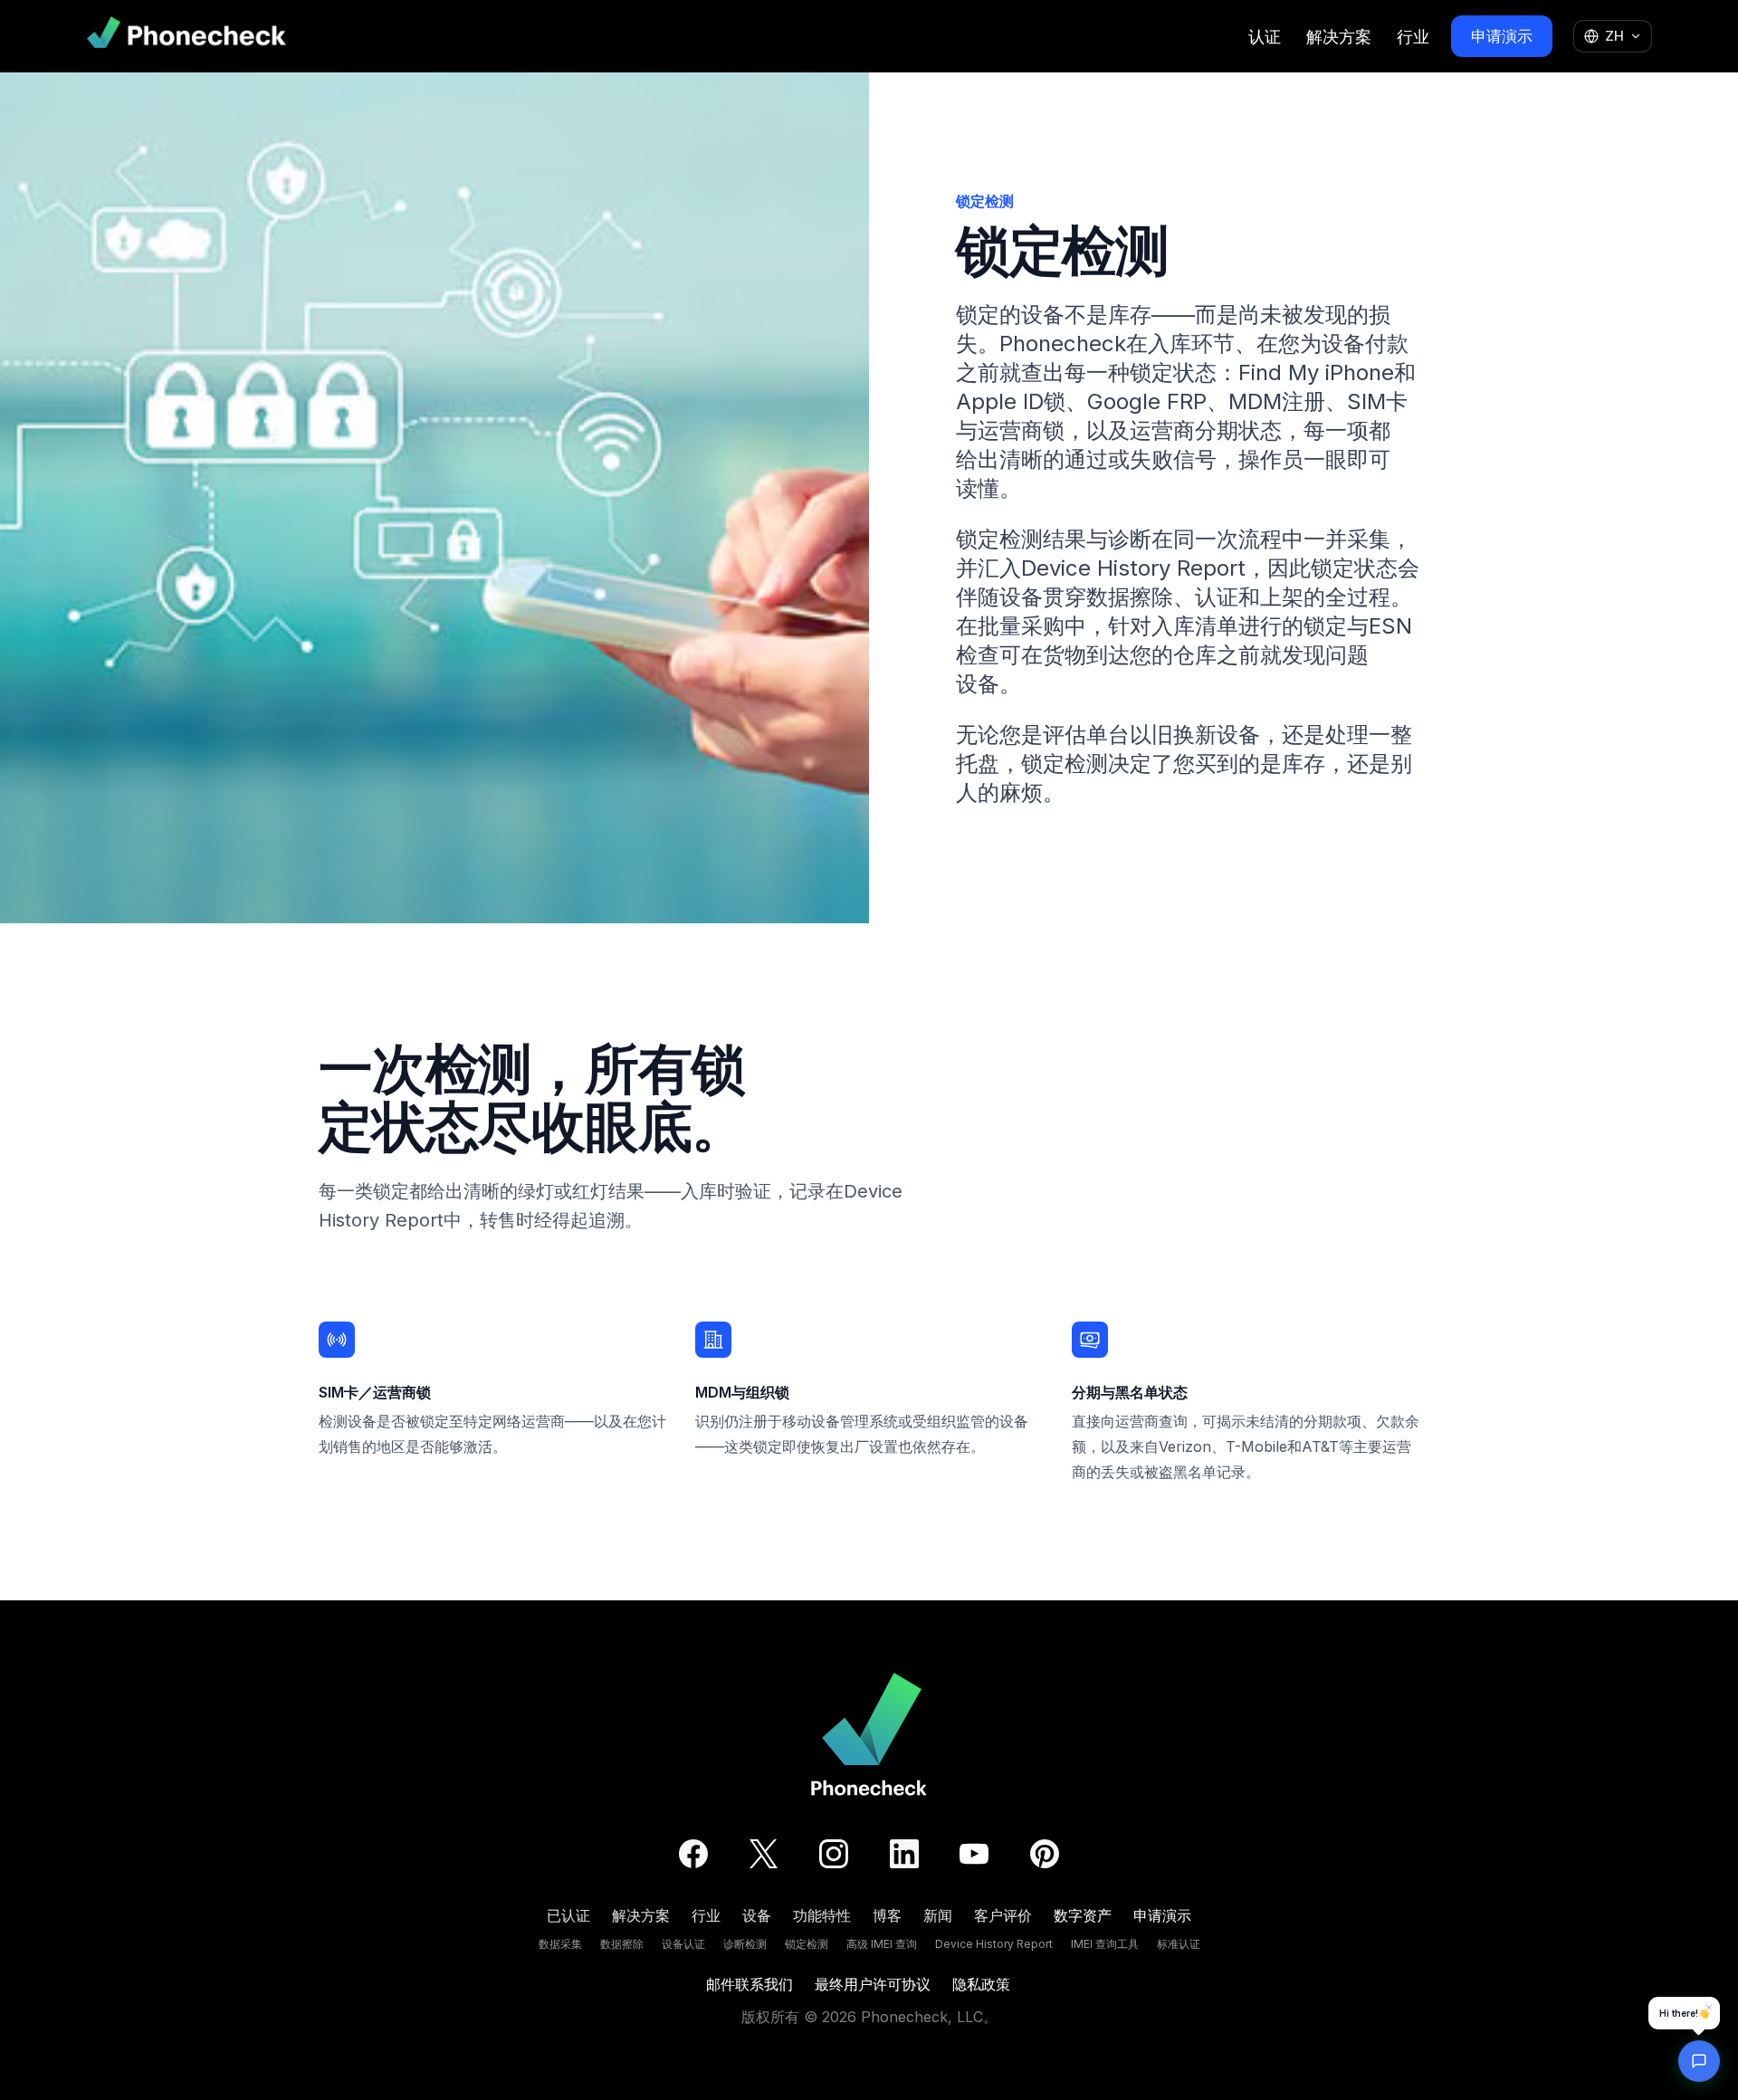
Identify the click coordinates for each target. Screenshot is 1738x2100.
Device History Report (994, 1944)
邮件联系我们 (750, 1984)
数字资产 (1083, 1915)
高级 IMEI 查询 (882, 1944)
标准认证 (1179, 1944)
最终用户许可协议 (873, 1984)
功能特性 (822, 1915)
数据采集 (560, 1944)
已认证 (568, 1915)
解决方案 (1339, 37)
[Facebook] (693, 1854)
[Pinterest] (1045, 1854)
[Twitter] (764, 1854)
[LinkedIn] (904, 1854)
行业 (1413, 37)
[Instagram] (834, 1854)
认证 (1265, 37)
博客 (887, 1915)
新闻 (938, 1915)
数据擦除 (622, 1944)
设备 (757, 1915)
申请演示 (1502, 36)
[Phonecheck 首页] (186, 36)
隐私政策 (981, 1984)
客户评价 (1003, 1915)
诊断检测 (745, 1944)
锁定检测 (807, 1944)
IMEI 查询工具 (1105, 1944)
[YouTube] (974, 1854)
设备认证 (683, 1944)
